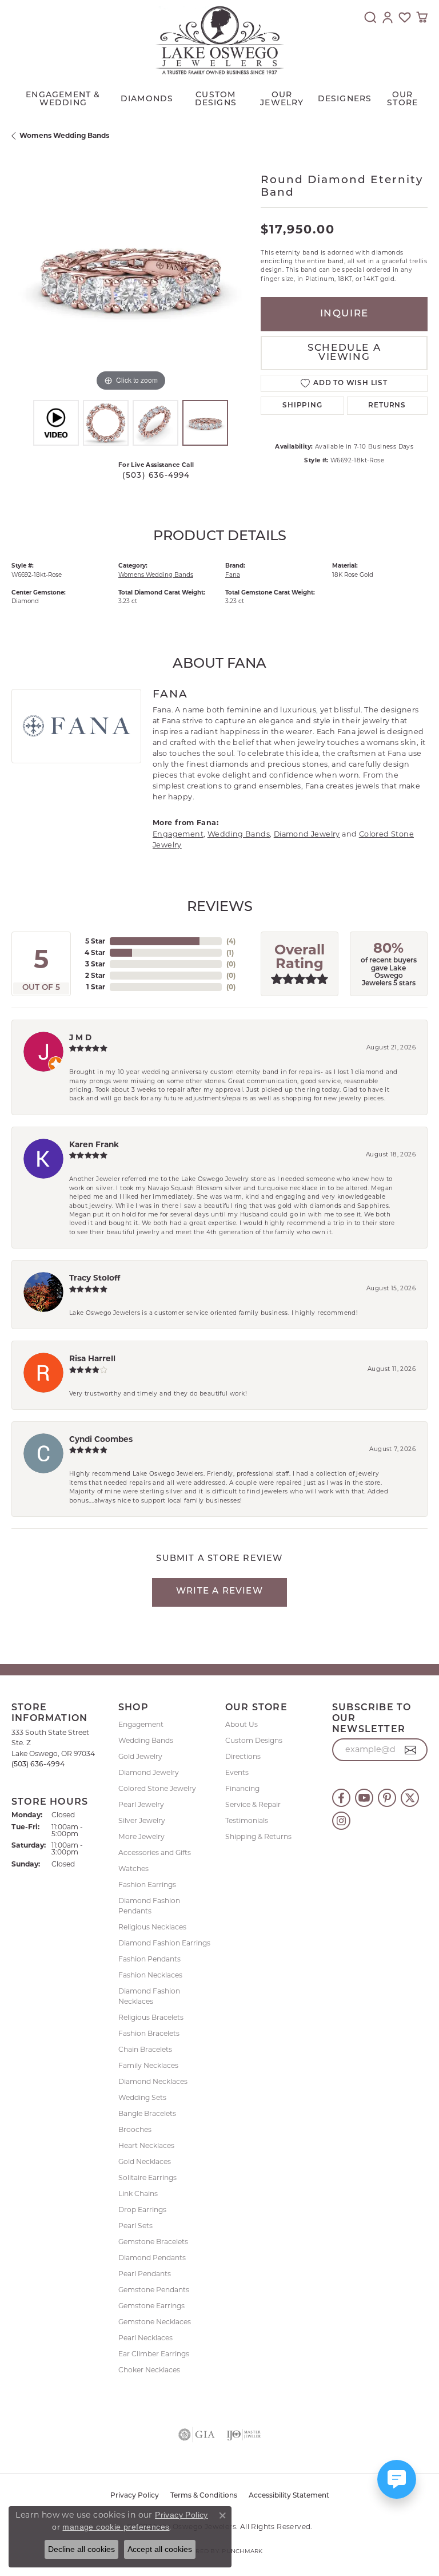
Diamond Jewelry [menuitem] (149, 1772)
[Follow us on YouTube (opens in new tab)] (364, 1798)
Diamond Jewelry (307, 834)
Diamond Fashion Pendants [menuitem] (149, 1906)
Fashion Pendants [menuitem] (149, 1959)
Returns (387, 406)
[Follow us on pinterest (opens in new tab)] (387, 1798)
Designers (345, 99)
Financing (242, 1788)
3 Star (95, 964)
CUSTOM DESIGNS (216, 99)
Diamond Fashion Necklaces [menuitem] (149, 1996)
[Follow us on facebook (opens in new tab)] (341, 1798)
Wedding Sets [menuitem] (142, 2097)
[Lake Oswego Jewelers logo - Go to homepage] (220, 40)
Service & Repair (253, 1804)
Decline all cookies (81, 2549)
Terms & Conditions (204, 2496)
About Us (242, 1724)
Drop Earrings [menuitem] (142, 2210)
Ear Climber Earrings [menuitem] (154, 2354)
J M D (80, 1037)
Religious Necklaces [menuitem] (152, 1927)
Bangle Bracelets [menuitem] (147, 2113)
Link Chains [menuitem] (138, 2193)
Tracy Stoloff (95, 1278)
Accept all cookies (160, 2549)
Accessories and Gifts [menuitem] (155, 1852)
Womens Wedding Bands (64, 135)
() (231, 941)
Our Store (402, 99)
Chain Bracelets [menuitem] (145, 2049)
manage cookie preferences (116, 2527)
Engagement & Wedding (63, 99)
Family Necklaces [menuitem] (148, 2065)
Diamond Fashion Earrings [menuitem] (164, 1943)
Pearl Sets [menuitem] (135, 2226)
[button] (370, 17)
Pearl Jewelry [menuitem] (141, 1804)
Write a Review (219, 1592)
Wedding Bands (239, 834)
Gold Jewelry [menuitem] (140, 1756)
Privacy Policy (135, 2496)
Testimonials (247, 1820)
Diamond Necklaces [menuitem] (153, 2081)
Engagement (178, 834)
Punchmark (242, 2551)
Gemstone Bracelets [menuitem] (153, 2242)
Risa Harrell (92, 1358)
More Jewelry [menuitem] (141, 1836)
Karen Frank (94, 1144)
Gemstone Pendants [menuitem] (154, 2290)
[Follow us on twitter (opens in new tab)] (410, 1798)
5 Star (95, 941)
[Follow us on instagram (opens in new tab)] (341, 1821)
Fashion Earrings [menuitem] (147, 1885)
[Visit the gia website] (197, 2435)
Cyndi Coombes (101, 1439)
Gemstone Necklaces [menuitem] (155, 2322)
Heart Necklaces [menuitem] (146, 2145)
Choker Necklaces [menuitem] (149, 2370)
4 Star (95, 952)
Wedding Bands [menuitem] (146, 1740)
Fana (233, 575)
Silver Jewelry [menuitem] (142, 1820)
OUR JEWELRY (282, 99)
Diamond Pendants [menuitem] (152, 2258)
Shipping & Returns (258, 1836)
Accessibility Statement (289, 2496)
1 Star (96, 987)
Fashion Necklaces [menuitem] (150, 1975)
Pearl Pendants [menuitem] (145, 2274)
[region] (130, 275)
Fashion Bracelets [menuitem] (149, 2033)
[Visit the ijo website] (244, 2435)
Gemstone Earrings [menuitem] (151, 2306)
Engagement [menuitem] (141, 1724)
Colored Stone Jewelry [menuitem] (157, 1788)
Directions (243, 1756)
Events (237, 1772)
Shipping (302, 406)
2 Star (95, 975)
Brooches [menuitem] (135, 2129)
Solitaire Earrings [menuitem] (147, 2177)
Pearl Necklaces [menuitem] (145, 2338)
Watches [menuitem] (133, 1868)
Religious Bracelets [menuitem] (151, 2017)
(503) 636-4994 (156, 476)
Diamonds (147, 99)
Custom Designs (254, 1740)
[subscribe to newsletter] (411, 1750)
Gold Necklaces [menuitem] (145, 2161)
